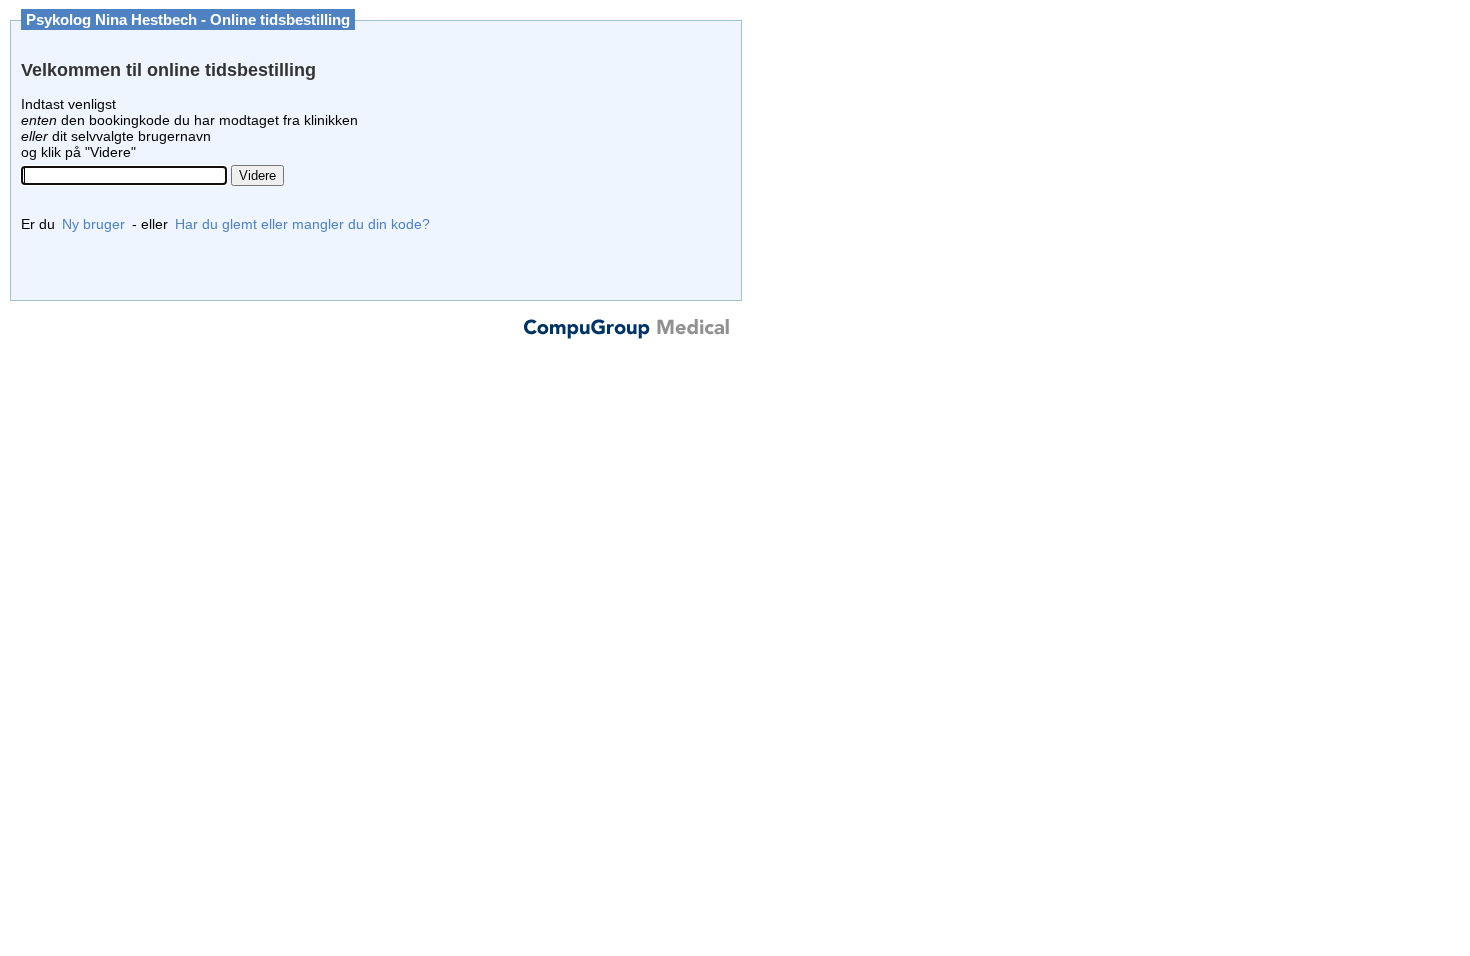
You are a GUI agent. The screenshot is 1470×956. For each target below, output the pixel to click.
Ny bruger (93, 224)
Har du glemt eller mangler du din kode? (302, 224)
